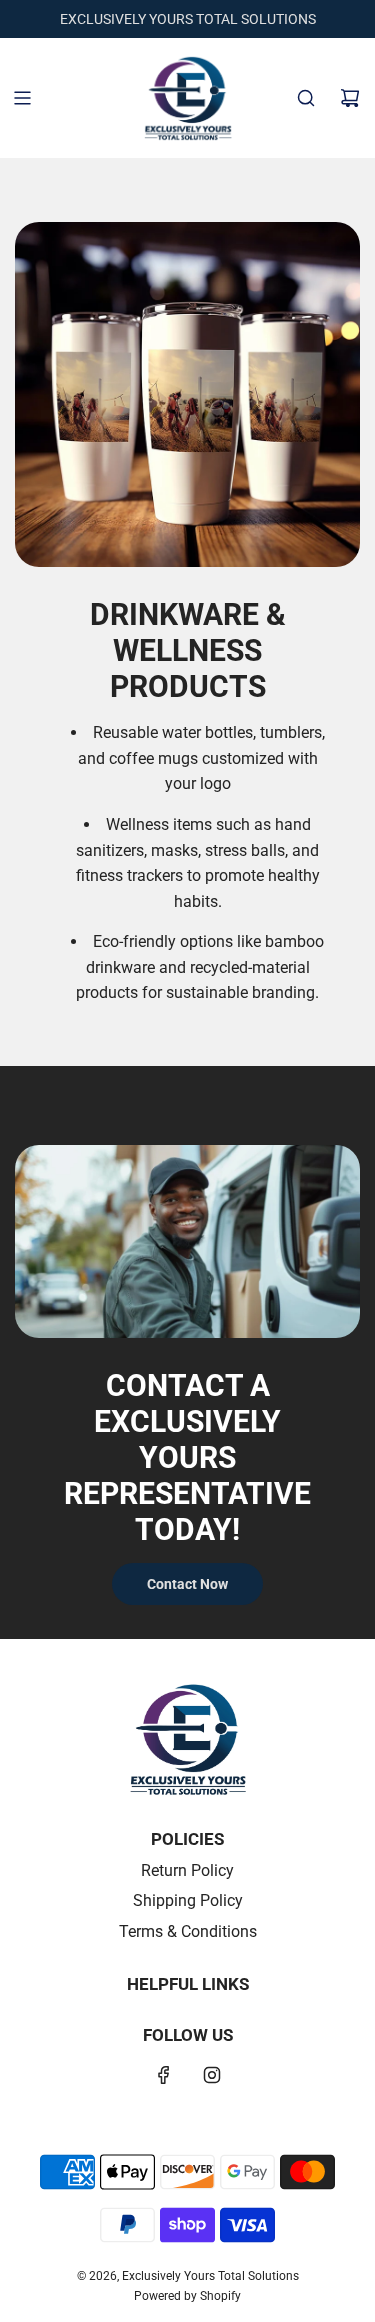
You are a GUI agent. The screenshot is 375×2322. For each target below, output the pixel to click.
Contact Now (187, 1584)
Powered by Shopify (187, 2296)
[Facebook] (164, 2075)
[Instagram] (212, 2075)
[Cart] (350, 98)
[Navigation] (22, 98)
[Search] (306, 98)
